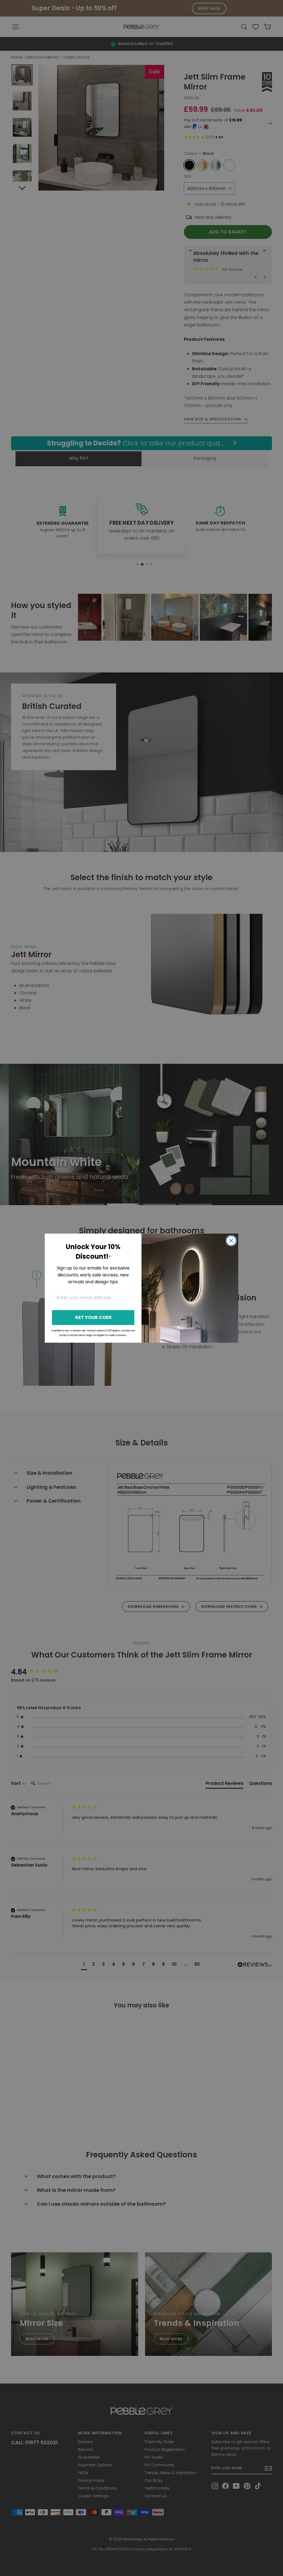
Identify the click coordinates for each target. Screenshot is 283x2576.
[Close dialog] (231, 1241)
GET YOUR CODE (93, 1317)
